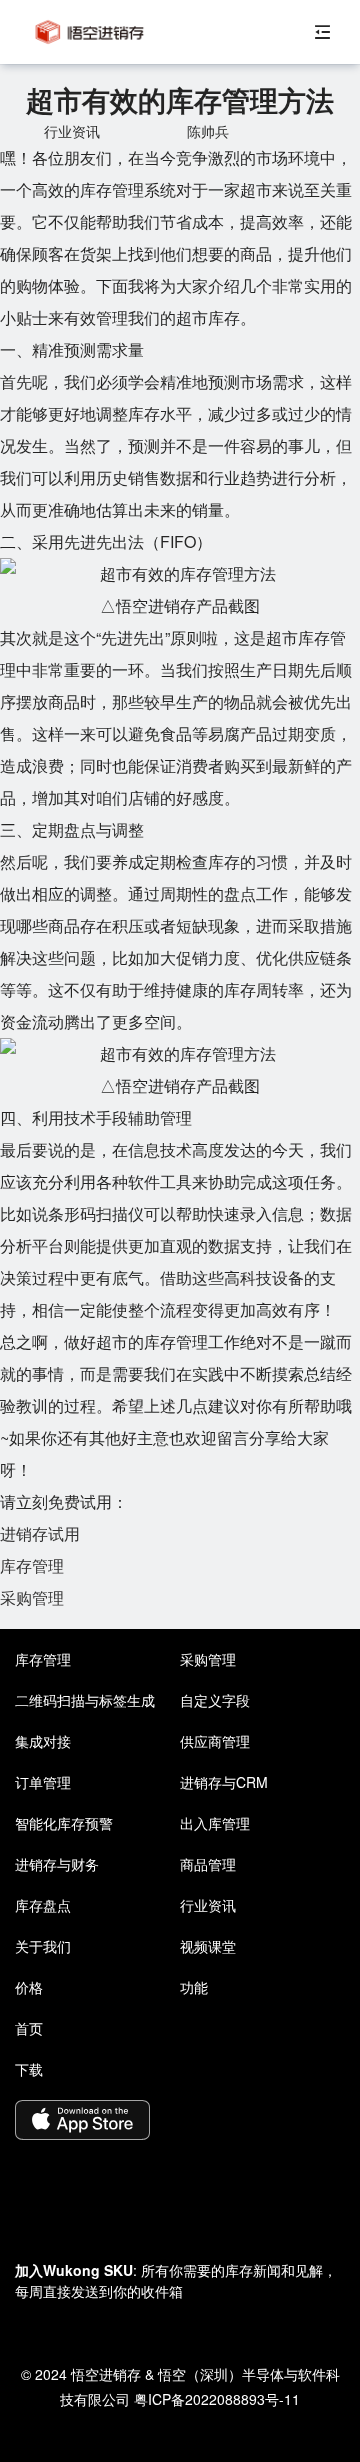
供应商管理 (215, 1741)
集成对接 (43, 1741)
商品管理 (208, 1864)
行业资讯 (208, 1905)
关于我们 (43, 1946)
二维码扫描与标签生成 (85, 1700)
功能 (194, 1987)
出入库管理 (215, 1823)
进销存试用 (40, 1533)
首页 (29, 2028)
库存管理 (32, 1565)
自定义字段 (215, 1700)
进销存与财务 (57, 1864)
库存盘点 (43, 1905)
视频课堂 (208, 1946)
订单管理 (43, 1782)
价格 (29, 1987)
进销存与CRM (224, 1782)
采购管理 (32, 1597)
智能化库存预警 (64, 1823)
